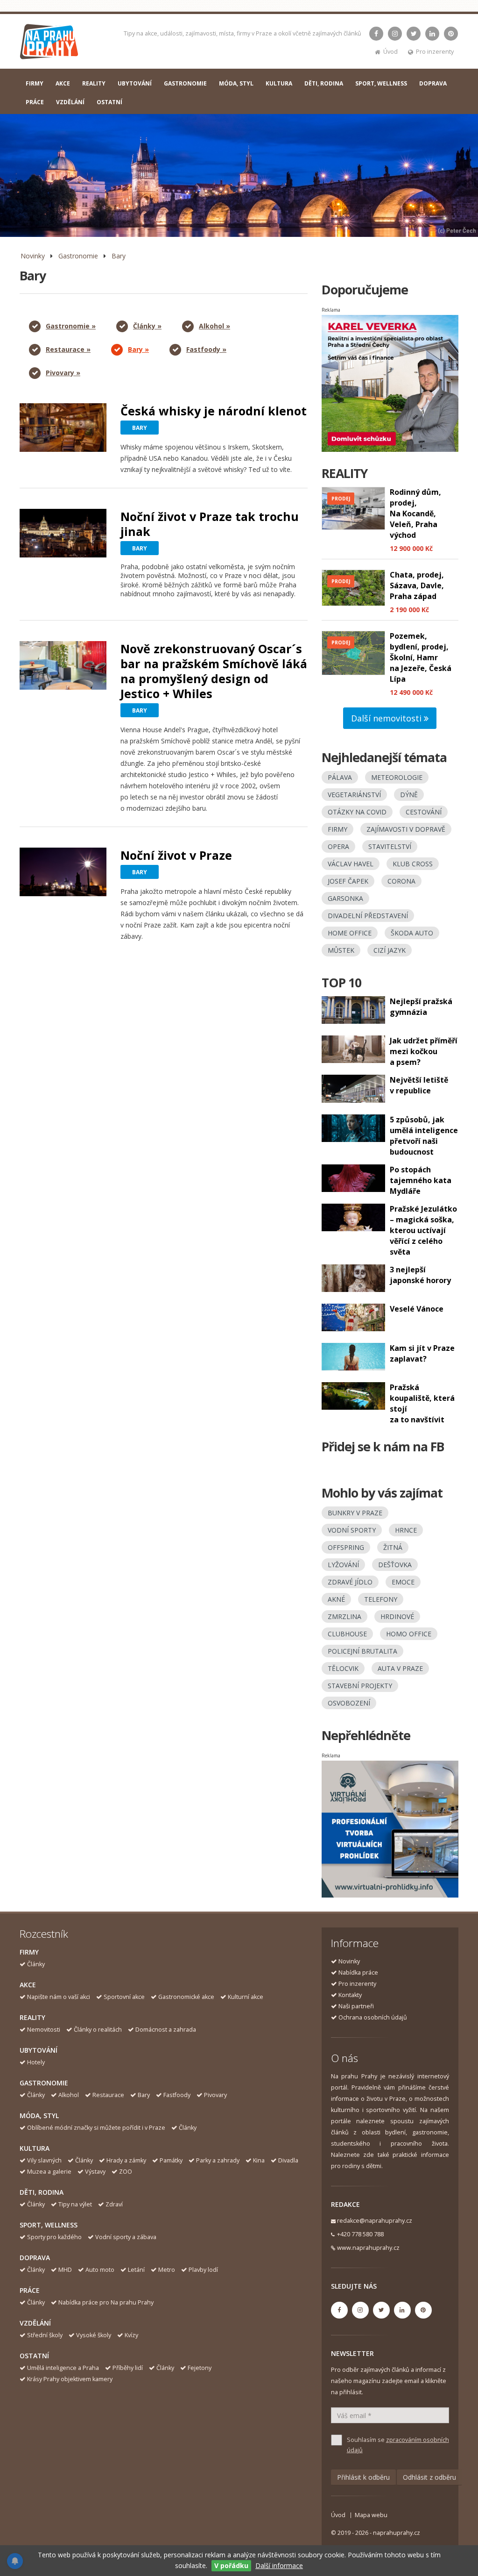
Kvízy (131, 2335)
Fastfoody (177, 2095)
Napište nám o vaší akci (59, 1997)
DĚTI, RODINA (324, 83)
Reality (32, 2017)
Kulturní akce (246, 1997)
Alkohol (69, 2095)
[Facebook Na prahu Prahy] (376, 34)
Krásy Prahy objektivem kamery (70, 2379)
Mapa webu (371, 2515)
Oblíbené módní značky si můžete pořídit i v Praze (96, 2128)
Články (36, 1964)
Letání (136, 2270)
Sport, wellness (49, 2225)
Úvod (390, 52)
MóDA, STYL (236, 83)
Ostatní (34, 2356)
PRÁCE (35, 102)
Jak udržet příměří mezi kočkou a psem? (424, 1051)
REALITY (94, 83)
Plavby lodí (203, 2270)
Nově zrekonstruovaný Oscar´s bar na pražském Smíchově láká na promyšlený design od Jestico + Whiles (214, 671)
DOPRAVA (433, 83)
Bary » (138, 349)
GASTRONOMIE (185, 83)
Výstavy (95, 2172)
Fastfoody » (206, 349)
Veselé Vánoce (417, 1309)
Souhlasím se (398, 2445)
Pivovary (215, 2095)
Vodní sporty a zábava (126, 2237)
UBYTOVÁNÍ (135, 83)
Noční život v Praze (176, 855)
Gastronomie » (71, 326)
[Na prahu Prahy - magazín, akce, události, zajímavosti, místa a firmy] (50, 44)
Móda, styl (39, 2116)
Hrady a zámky (126, 2160)
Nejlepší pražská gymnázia (421, 1007)
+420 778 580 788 (360, 2234)
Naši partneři (356, 2006)
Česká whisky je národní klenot (214, 411)
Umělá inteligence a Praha (63, 2368)
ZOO (126, 2172)
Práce (30, 2290)
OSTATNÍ (109, 102)
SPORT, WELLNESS (381, 83)
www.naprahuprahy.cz (368, 2248)
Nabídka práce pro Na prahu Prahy (106, 2302)
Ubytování (39, 2050)
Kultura (35, 2148)
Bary (119, 256)
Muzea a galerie (49, 2172)
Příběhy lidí (128, 2368)
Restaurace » (68, 349)
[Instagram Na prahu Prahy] (395, 34)
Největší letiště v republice (419, 1085)
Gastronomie (78, 256)
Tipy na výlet (75, 2204)
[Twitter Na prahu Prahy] (414, 34)
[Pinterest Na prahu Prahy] (451, 34)
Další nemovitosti (387, 718)
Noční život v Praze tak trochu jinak (210, 524)
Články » (147, 326)
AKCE (63, 83)
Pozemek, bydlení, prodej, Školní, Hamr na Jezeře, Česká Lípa (421, 657)
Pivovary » (63, 373)
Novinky (33, 256)
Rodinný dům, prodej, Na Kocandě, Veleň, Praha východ (415, 514)
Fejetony (200, 2368)
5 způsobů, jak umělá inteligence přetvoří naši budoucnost (424, 1136)
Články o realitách (98, 2030)
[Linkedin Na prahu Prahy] (432, 34)
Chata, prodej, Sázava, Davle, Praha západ (417, 585)
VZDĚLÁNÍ (70, 102)
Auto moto (100, 2270)
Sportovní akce (124, 1997)
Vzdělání (35, 2323)
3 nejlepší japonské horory (420, 1275)
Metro (167, 2270)
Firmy (29, 1952)
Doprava (35, 2258)
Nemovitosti (44, 2030)
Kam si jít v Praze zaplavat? (422, 1353)
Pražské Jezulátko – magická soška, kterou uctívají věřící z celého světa (423, 1230)
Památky (171, 2160)
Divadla (288, 2160)
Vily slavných (44, 2160)
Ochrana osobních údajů (373, 2017)
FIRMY (35, 83)
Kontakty (350, 1995)
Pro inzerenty (435, 52)
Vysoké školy (94, 2335)
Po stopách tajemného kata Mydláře (421, 1180)
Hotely (36, 2062)
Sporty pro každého (54, 2237)
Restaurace (108, 2095)
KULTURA (279, 83)
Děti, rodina (42, 2192)
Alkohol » (214, 326)
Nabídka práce (358, 1973)
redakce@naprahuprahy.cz (375, 2221)
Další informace (279, 2565)
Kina (259, 2160)
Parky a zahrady (218, 2160)
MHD (65, 2270)
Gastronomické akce (186, 1997)
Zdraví (114, 2204)
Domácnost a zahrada (166, 2030)
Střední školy (45, 2335)
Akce (28, 1985)
